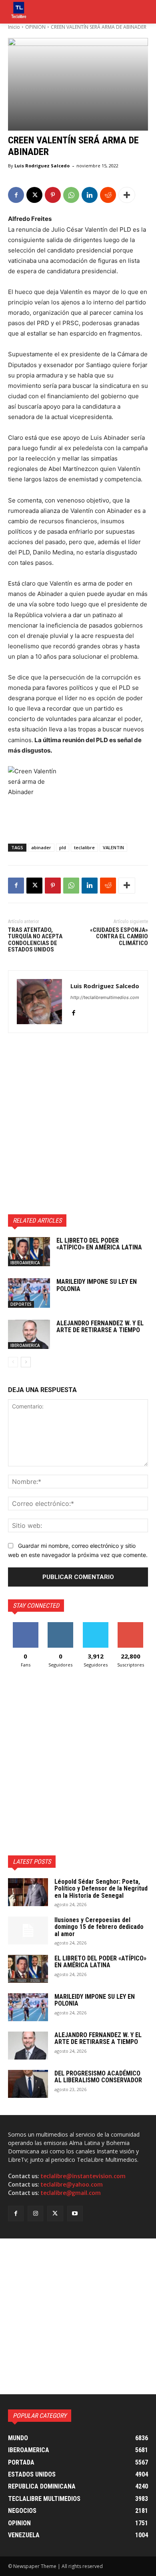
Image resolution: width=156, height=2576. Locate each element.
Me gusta (25, 1625)
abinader (41, 847)
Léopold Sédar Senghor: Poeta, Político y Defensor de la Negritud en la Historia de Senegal (101, 1889)
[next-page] (26, 1362)
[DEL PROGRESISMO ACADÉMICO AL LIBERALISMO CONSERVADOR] (28, 2084)
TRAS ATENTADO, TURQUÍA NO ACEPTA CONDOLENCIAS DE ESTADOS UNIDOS (35, 940)
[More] (127, 195)
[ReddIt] (108, 195)
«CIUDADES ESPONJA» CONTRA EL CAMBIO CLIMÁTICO (119, 936)
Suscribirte (131, 1625)
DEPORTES (21, 1304)
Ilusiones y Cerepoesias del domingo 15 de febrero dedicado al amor (99, 1927)
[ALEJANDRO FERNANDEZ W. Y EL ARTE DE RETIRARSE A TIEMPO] (29, 1335)
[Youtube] (75, 2214)
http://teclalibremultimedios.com (105, 997)
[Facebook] (16, 195)
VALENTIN (113, 847)
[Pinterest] (53, 195)
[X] (34, 195)
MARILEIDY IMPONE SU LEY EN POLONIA (97, 1285)
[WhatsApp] (71, 195)
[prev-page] (13, 1362)
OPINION (35, 27)
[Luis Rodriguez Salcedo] (39, 1002)
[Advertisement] (78, 1124)
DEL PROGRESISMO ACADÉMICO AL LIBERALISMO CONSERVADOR (98, 2077)
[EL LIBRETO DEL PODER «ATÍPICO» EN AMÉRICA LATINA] (29, 1252)
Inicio (14, 27)
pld (63, 847)
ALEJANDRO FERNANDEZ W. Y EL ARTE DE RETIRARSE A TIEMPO (100, 1327)
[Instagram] (35, 2214)
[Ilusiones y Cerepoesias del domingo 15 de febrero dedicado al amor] (28, 1931)
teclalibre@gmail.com (71, 2193)
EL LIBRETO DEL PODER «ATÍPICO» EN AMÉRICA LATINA (99, 1244)
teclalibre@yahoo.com (72, 2185)
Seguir (61, 1625)
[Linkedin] (90, 195)
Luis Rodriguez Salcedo (42, 166)
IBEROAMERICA (25, 1263)
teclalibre (84, 847)
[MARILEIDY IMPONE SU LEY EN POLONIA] (29, 1293)
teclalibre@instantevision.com (83, 2176)
